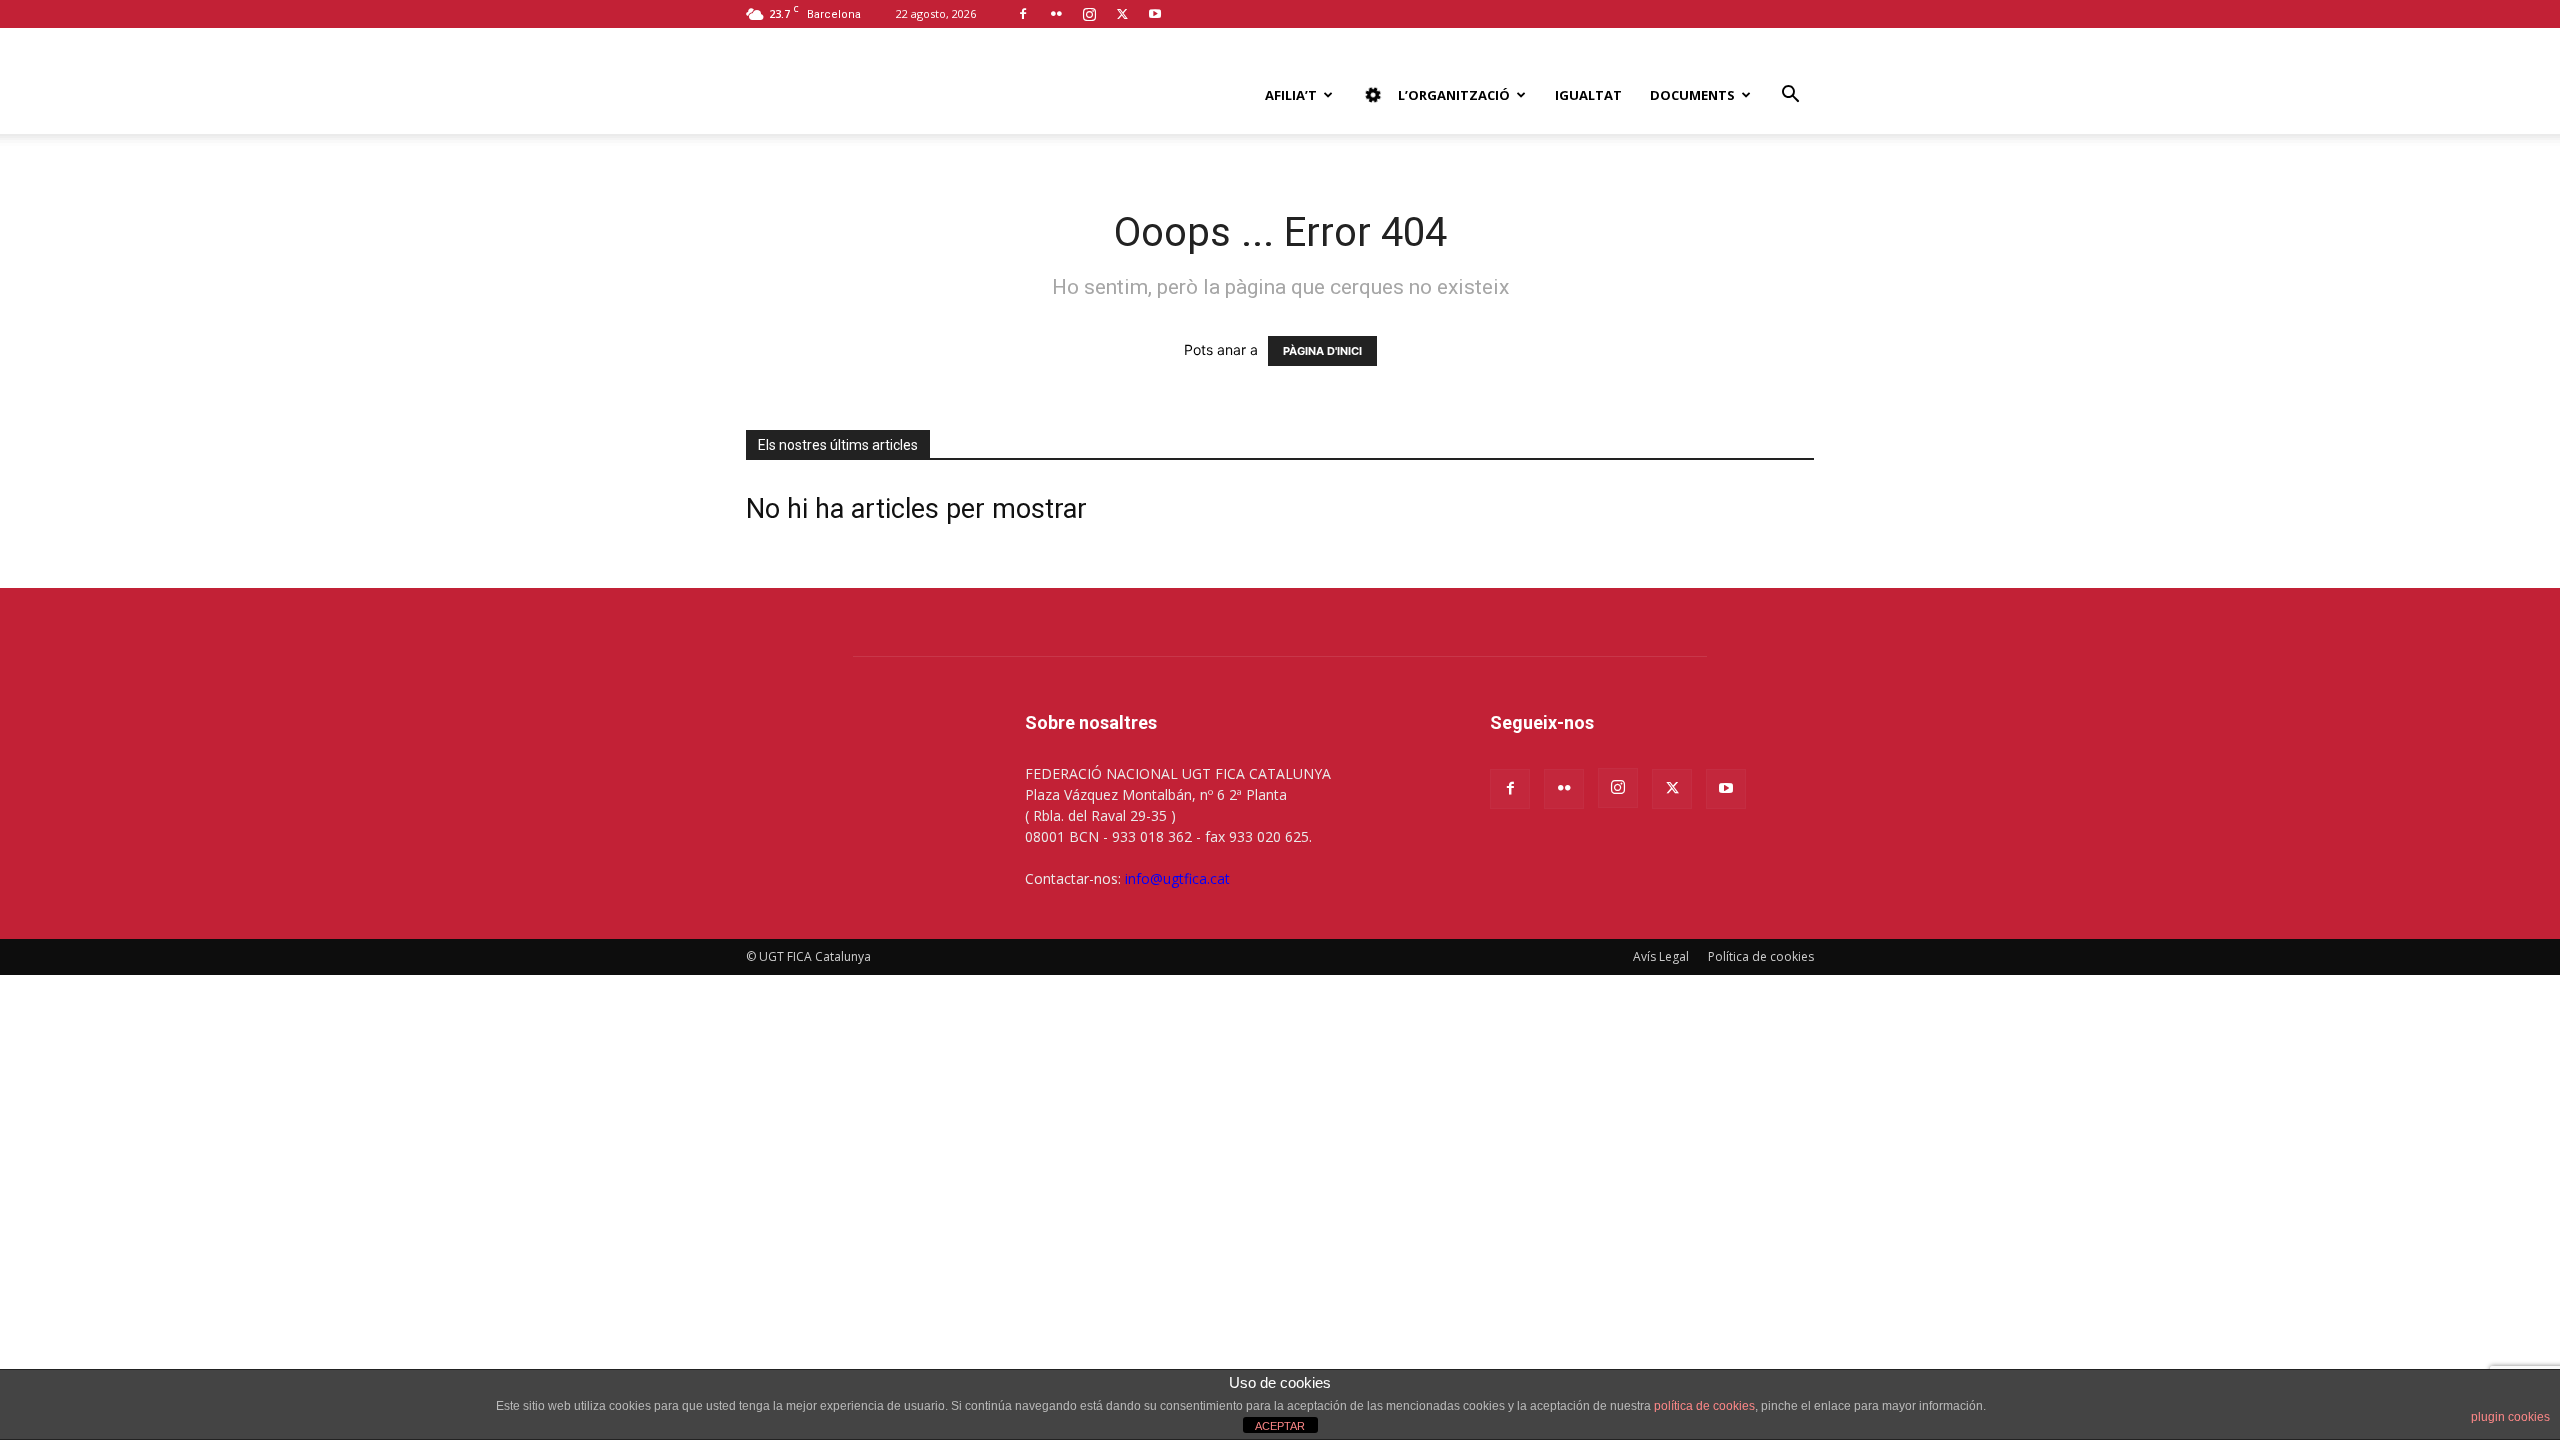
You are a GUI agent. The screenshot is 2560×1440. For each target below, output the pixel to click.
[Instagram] (1089, 13)
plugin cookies (2510, 1417)
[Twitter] (1122, 13)
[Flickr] (1056, 13)
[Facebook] (1023, 13)
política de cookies (1704, 1406)
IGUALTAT (1588, 95)
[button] (1790, 96)
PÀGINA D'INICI (1322, 351)
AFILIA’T (1291, 95)
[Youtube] (1155, 13)
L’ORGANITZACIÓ (1453, 94)
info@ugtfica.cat (1177, 878)
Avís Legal (1661, 956)
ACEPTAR (1280, 1426)
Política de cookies (1761, 956)
